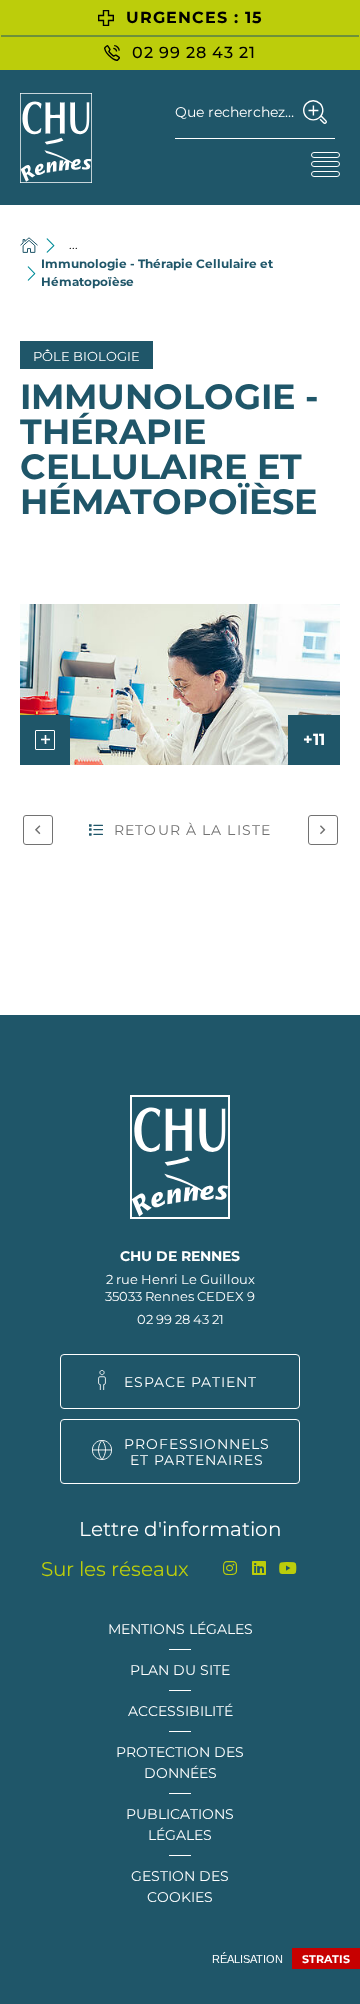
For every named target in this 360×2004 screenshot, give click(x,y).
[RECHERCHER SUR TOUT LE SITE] (315, 112)
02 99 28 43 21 (180, 1319)
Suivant (323, 830)
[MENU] (325, 164)
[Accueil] (29, 245)
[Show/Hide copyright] (45, 740)
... (73, 244)
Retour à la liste (192, 830)
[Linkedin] (259, 1568)
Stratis (326, 1959)
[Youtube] (288, 1568)
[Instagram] (230, 1568)
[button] (180, 684)
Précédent (38, 830)
